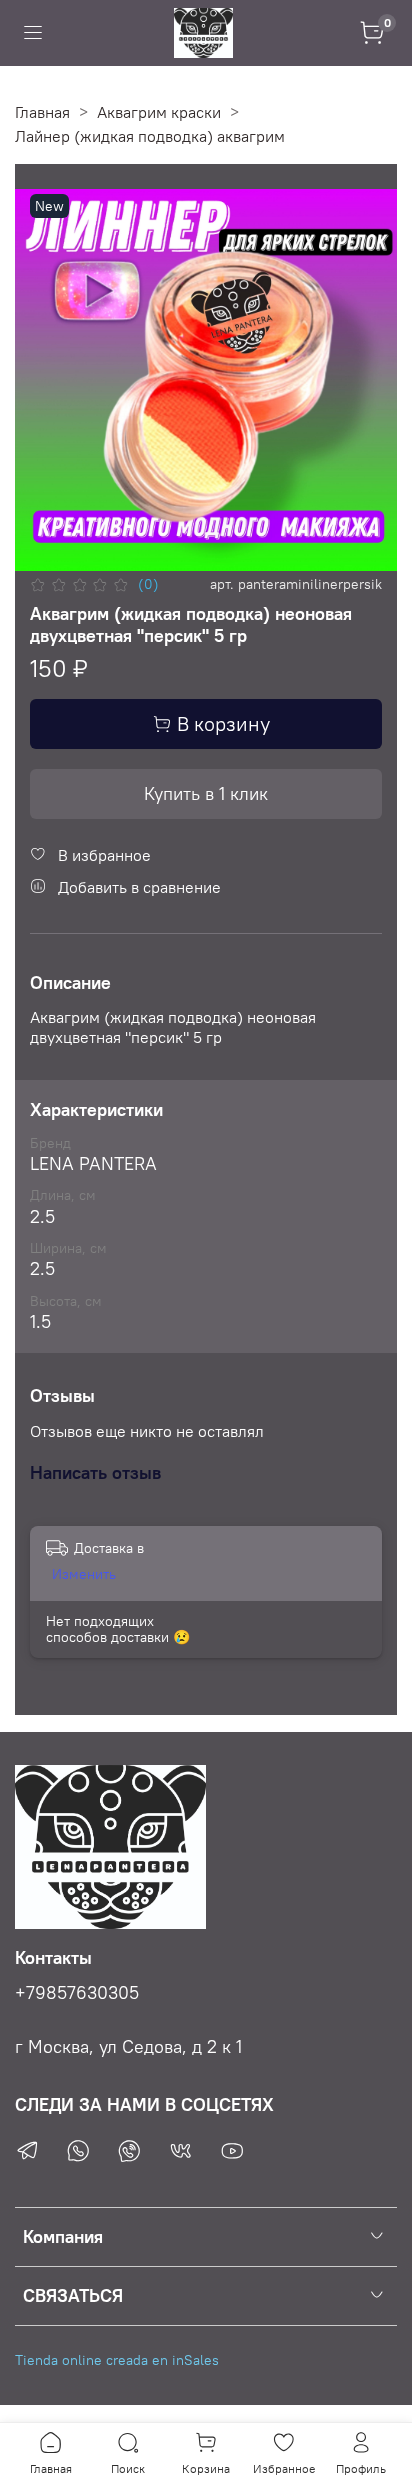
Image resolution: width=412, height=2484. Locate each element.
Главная (42, 112)
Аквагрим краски (159, 112)
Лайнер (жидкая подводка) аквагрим (150, 136)
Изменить (84, 1574)
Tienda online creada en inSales (117, 2360)
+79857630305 (77, 1993)
